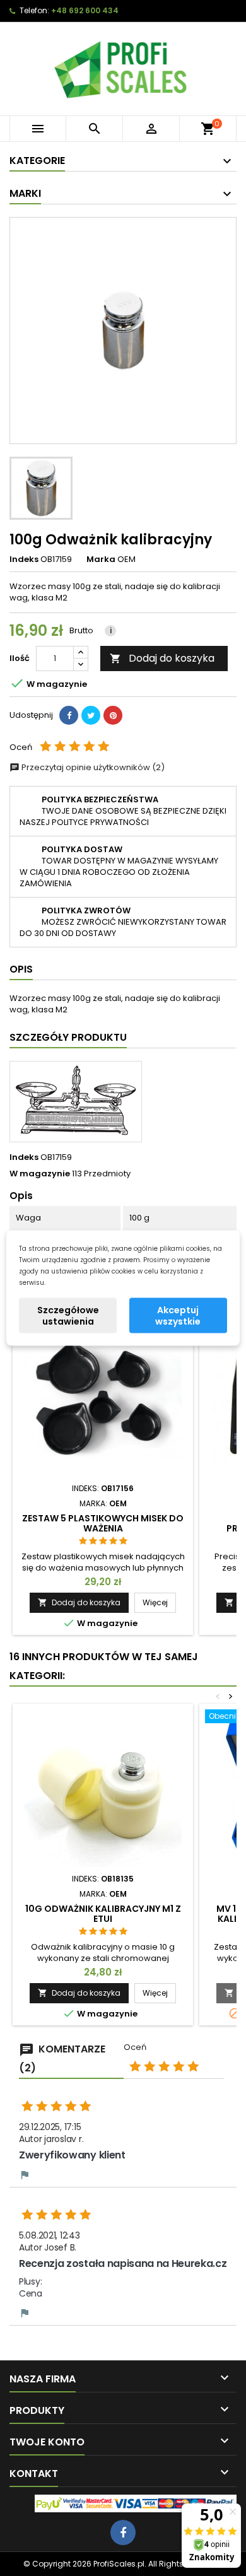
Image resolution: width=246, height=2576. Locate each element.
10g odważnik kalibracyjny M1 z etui (103, 1914)
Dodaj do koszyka (162, 658)
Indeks (24, 559)
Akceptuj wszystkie (178, 1316)
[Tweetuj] (91, 715)
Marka (101, 559)
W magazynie (40, 1174)
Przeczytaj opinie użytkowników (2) (92, 767)
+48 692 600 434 (85, 10)
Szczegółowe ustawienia (68, 1316)
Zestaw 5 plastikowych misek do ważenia (103, 1523)
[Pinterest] (113, 715)
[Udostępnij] (69, 715)
